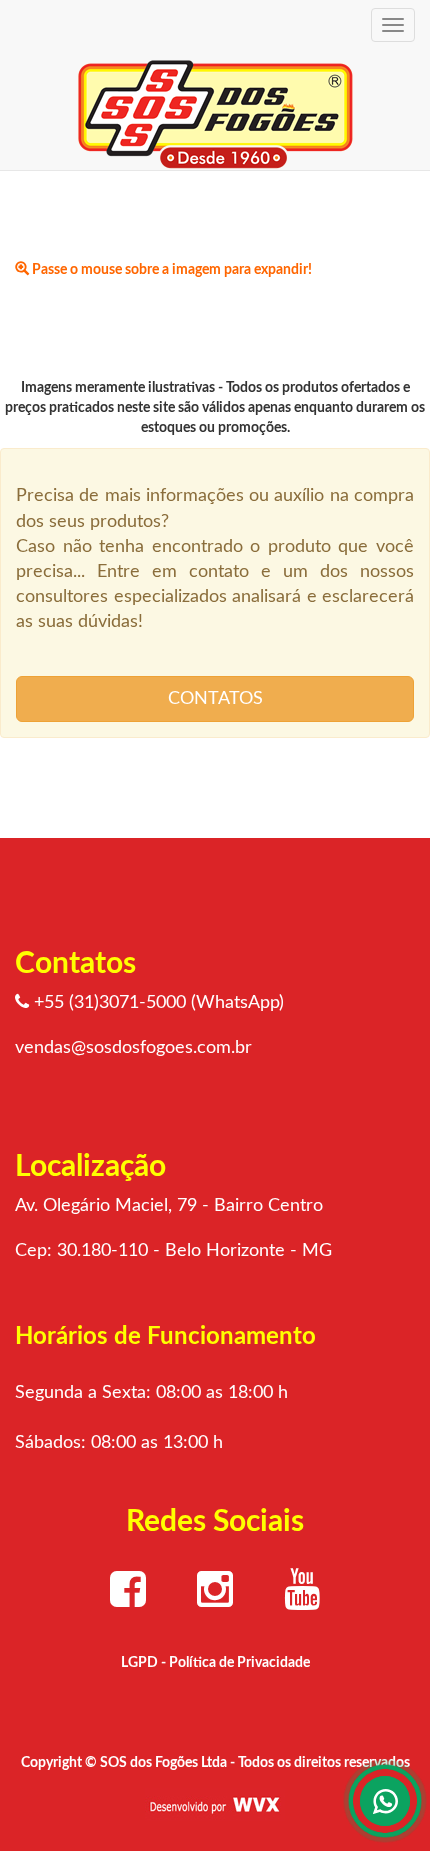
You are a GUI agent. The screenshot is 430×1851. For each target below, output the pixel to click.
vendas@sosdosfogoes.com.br (133, 1048)
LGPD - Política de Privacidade (215, 1663)
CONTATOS (215, 699)
